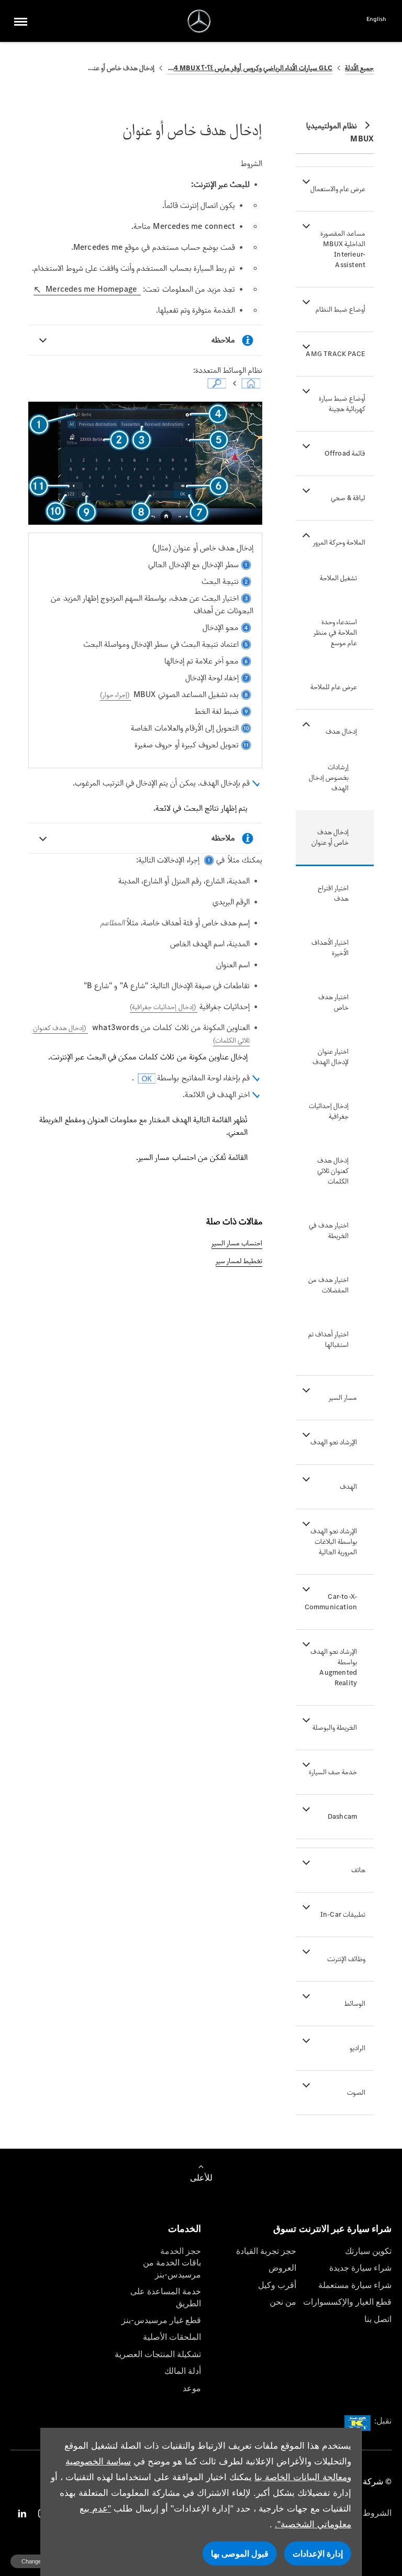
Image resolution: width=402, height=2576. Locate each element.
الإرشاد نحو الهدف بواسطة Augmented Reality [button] (334, 1667)
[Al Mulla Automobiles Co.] (199, 21)
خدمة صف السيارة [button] (333, 1772)
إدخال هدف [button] (341, 731)
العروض (282, 2268)
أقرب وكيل (277, 2285)
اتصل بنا (378, 2319)
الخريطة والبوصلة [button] (335, 1727)
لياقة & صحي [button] (348, 498)
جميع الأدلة (359, 68)
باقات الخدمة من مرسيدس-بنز (172, 2268)
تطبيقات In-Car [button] (343, 1914)
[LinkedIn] (22, 2513)
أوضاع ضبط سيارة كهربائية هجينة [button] (342, 403)
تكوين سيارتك (368, 2251)
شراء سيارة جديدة (360, 2268)
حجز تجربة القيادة (266, 2251)
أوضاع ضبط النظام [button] (340, 309)
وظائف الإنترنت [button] (346, 1959)
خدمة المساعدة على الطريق (166, 2297)
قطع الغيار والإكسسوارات (347, 2302)
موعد (192, 2388)
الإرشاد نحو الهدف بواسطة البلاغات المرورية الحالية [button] (334, 1541)
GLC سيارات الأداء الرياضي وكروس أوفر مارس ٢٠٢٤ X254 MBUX (250, 68)
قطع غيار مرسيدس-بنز (161, 2320)
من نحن (283, 2302)
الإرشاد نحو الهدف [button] (334, 1442)
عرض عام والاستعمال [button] (338, 189)
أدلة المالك (183, 2371)
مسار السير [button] (343, 1397)
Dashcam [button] (342, 1816)
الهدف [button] (348, 1486)
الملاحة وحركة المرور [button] (339, 542)
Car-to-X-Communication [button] (331, 1602)
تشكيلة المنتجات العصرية (158, 2354)
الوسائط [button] (355, 2003)
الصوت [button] (356, 2092)
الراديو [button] (358, 2048)
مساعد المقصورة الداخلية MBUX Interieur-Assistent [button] (343, 249)
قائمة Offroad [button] (345, 453)
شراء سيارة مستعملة (355, 2285)
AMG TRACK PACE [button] (336, 354)
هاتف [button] (358, 1870)
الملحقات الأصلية (172, 2337)
